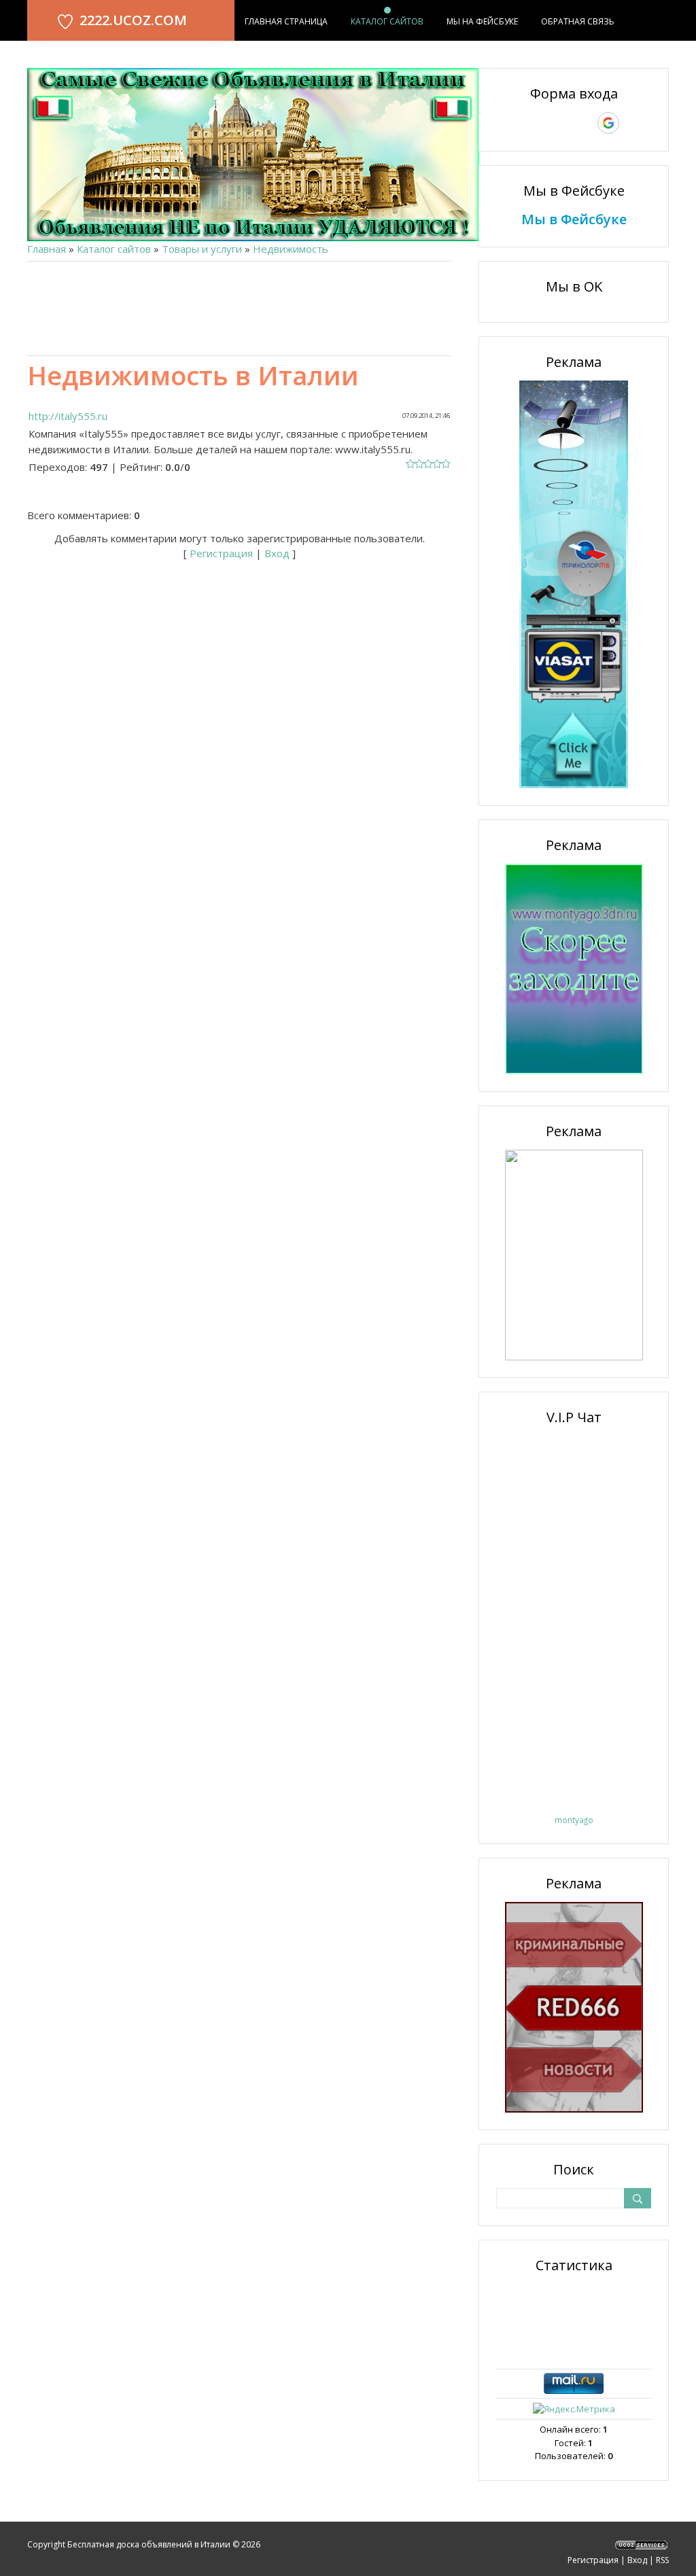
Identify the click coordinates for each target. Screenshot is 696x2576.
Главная (47, 249)
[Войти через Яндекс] (585, 123)
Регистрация (221, 553)
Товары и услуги (202, 249)
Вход (277, 553)
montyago (574, 1820)
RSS (662, 2560)
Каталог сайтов (114, 249)
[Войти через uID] (515, 123)
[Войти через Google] (608, 123)
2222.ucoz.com (133, 20)
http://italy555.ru (68, 416)
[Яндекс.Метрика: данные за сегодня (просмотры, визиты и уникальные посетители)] (574, 2410)
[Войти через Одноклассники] (632, 123)
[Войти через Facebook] (561, 123)
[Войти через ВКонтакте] (538, 123)
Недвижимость (291, 249)
